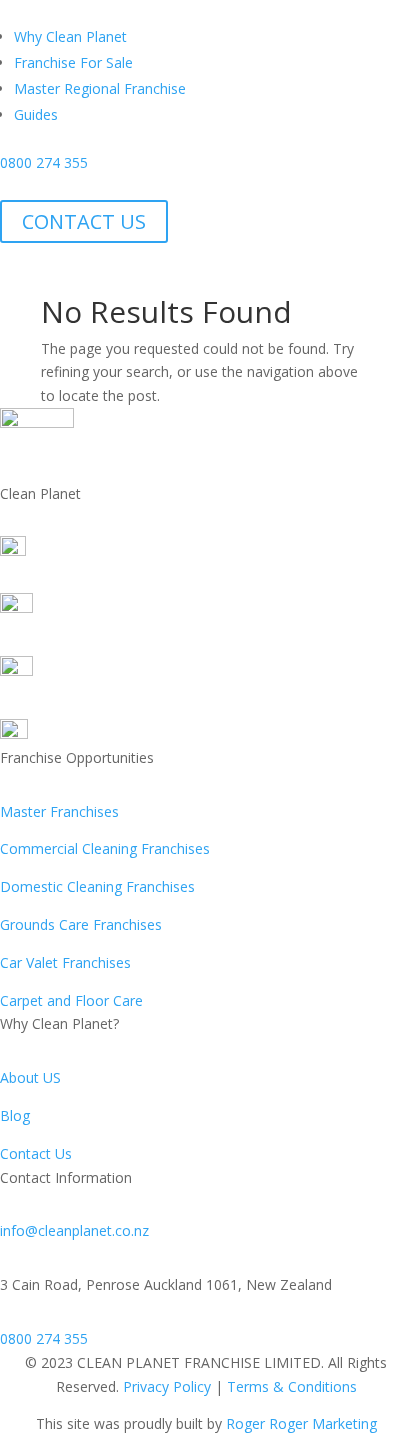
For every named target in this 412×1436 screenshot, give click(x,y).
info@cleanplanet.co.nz (74, 1230)
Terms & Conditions (292, 1386)
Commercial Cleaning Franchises (105, 848)
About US (30, 1077)
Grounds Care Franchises (81, 924)
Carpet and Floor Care (71, 1000)
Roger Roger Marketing (301, 1423)
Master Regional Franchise (100, 88)
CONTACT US (84, 221)
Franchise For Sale (73, 62)
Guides (36, 114)
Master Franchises (59, 811)
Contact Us (36, 1153)
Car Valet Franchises (65, 962)
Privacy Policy (167, 1386)
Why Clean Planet (70, 36)
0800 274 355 (44, 162)
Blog (15, 1115)
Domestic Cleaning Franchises (97, 886)
